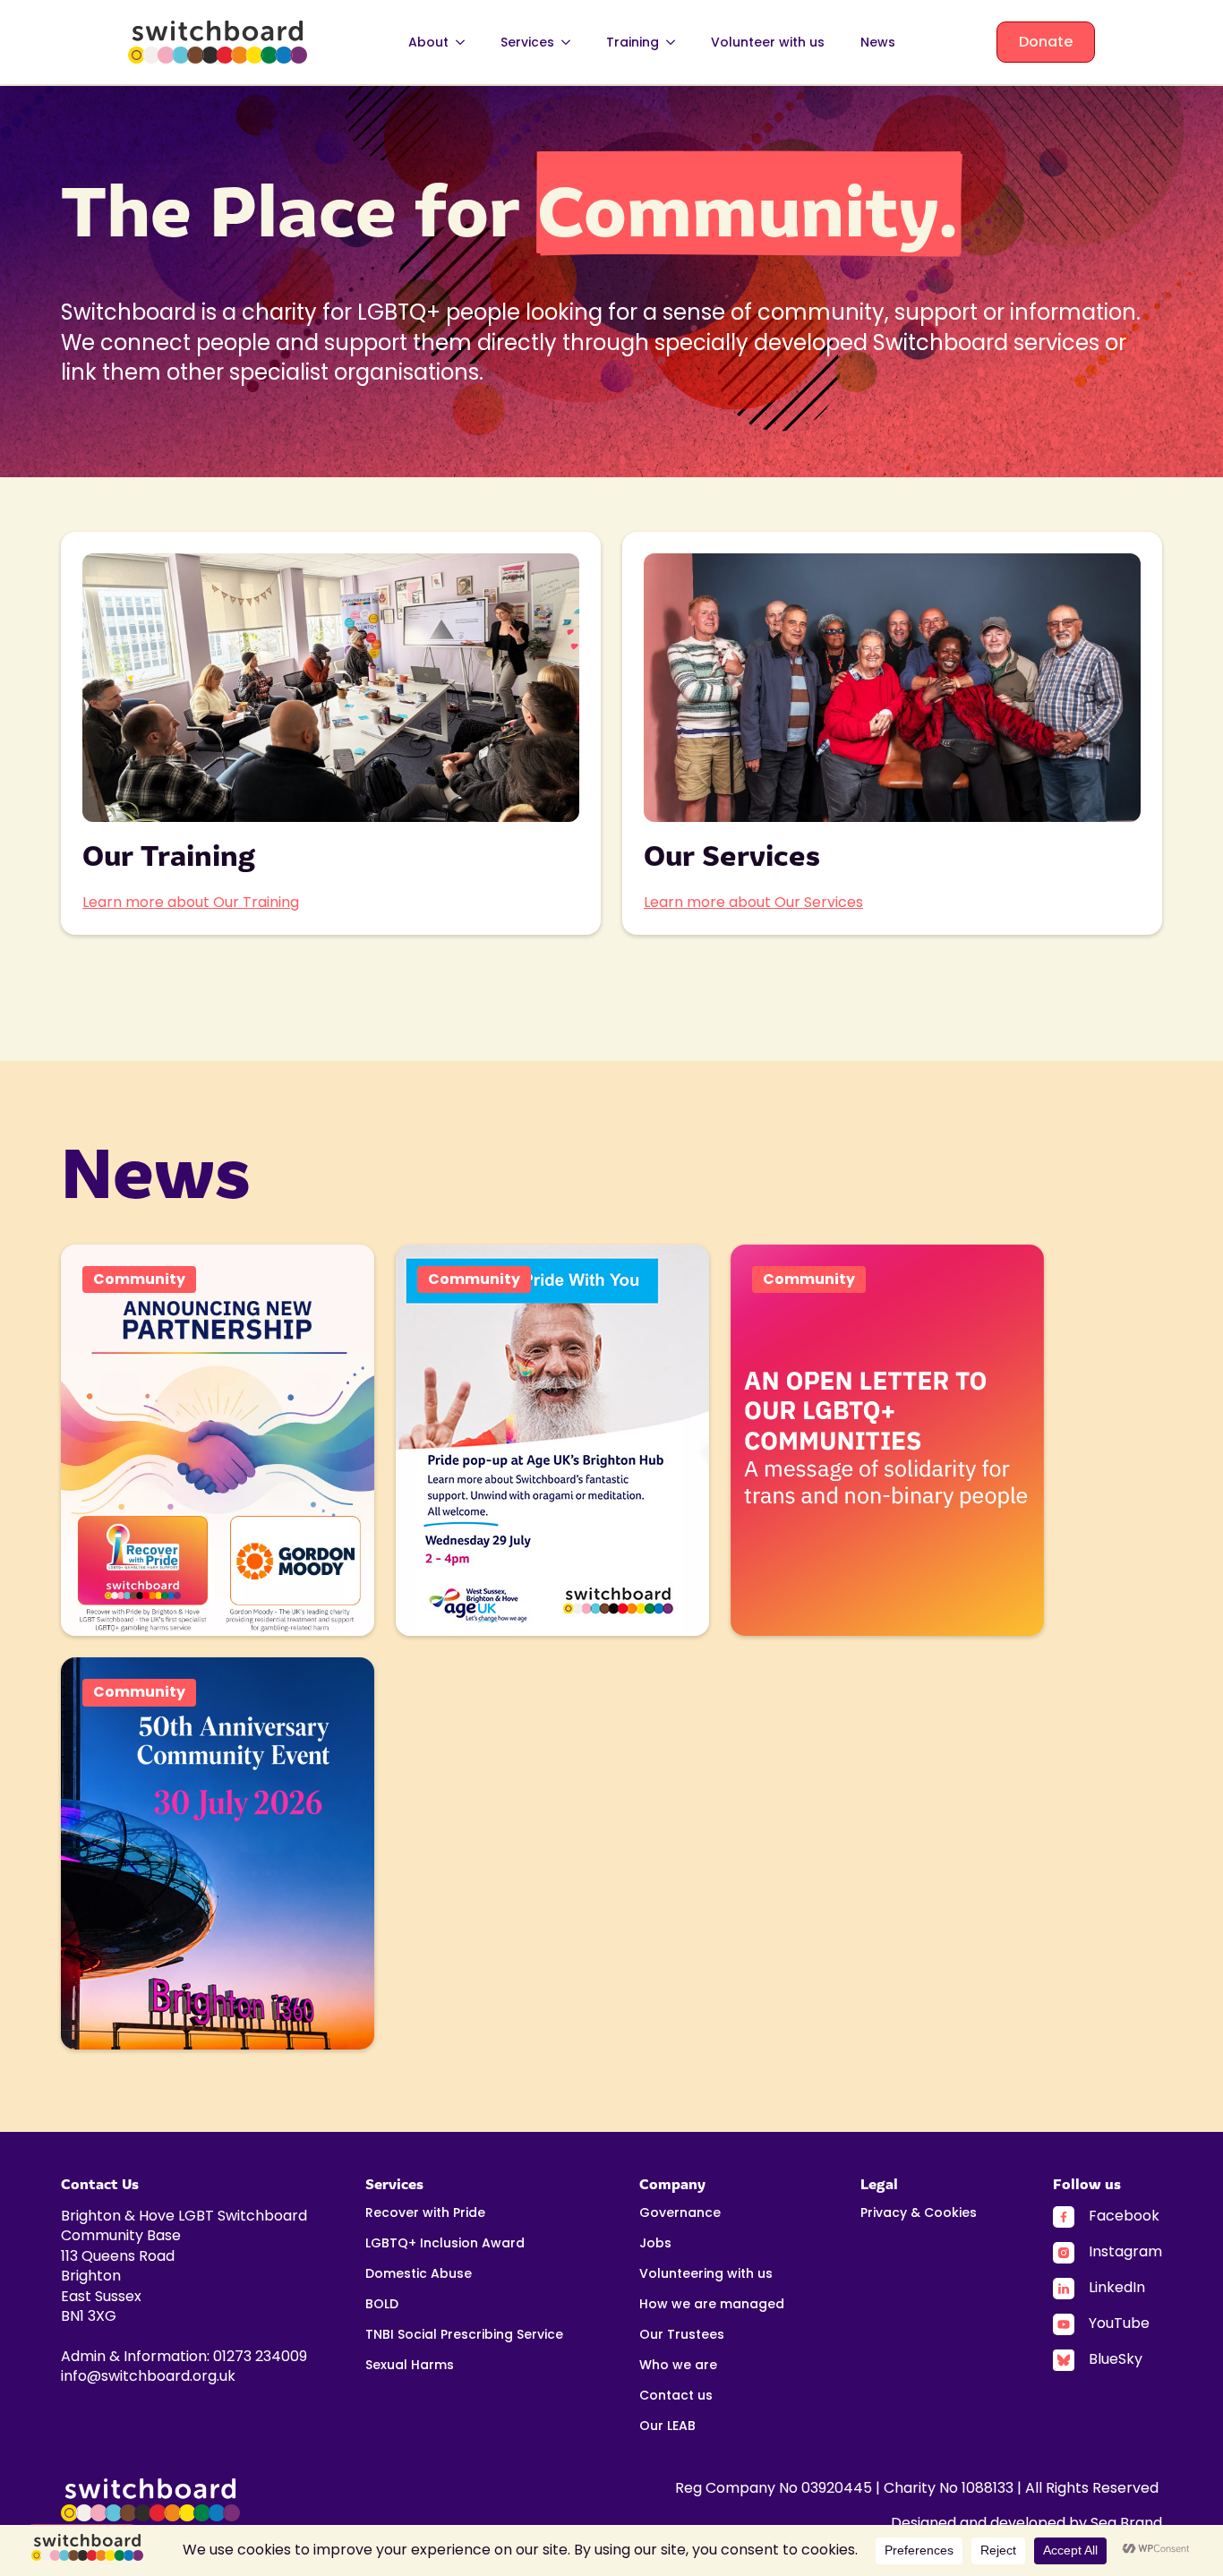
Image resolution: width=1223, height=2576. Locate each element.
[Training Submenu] (676, 42)
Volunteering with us (706, 2275)
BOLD (382, 2305)
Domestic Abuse (419, 2275)
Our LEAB (667, 2427)
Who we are (678, 2366)
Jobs (655, 2244)
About (428, 42)
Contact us (676, 2396)
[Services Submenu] (571, 42)
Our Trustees (682, 2336)
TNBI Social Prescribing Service (464, 2336)
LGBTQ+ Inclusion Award (445, 2244)
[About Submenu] (466, 42)
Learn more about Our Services (753, 902)
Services (527, 42)
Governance (680, 2214)
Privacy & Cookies (919, 2214)
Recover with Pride (425, 2214)
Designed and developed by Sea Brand (1026, 2523)
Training (633, 42)
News (878, 42)
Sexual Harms (410, 2366)
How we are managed (712, 2305)
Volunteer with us (768, 42)
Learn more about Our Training (191, 902)
